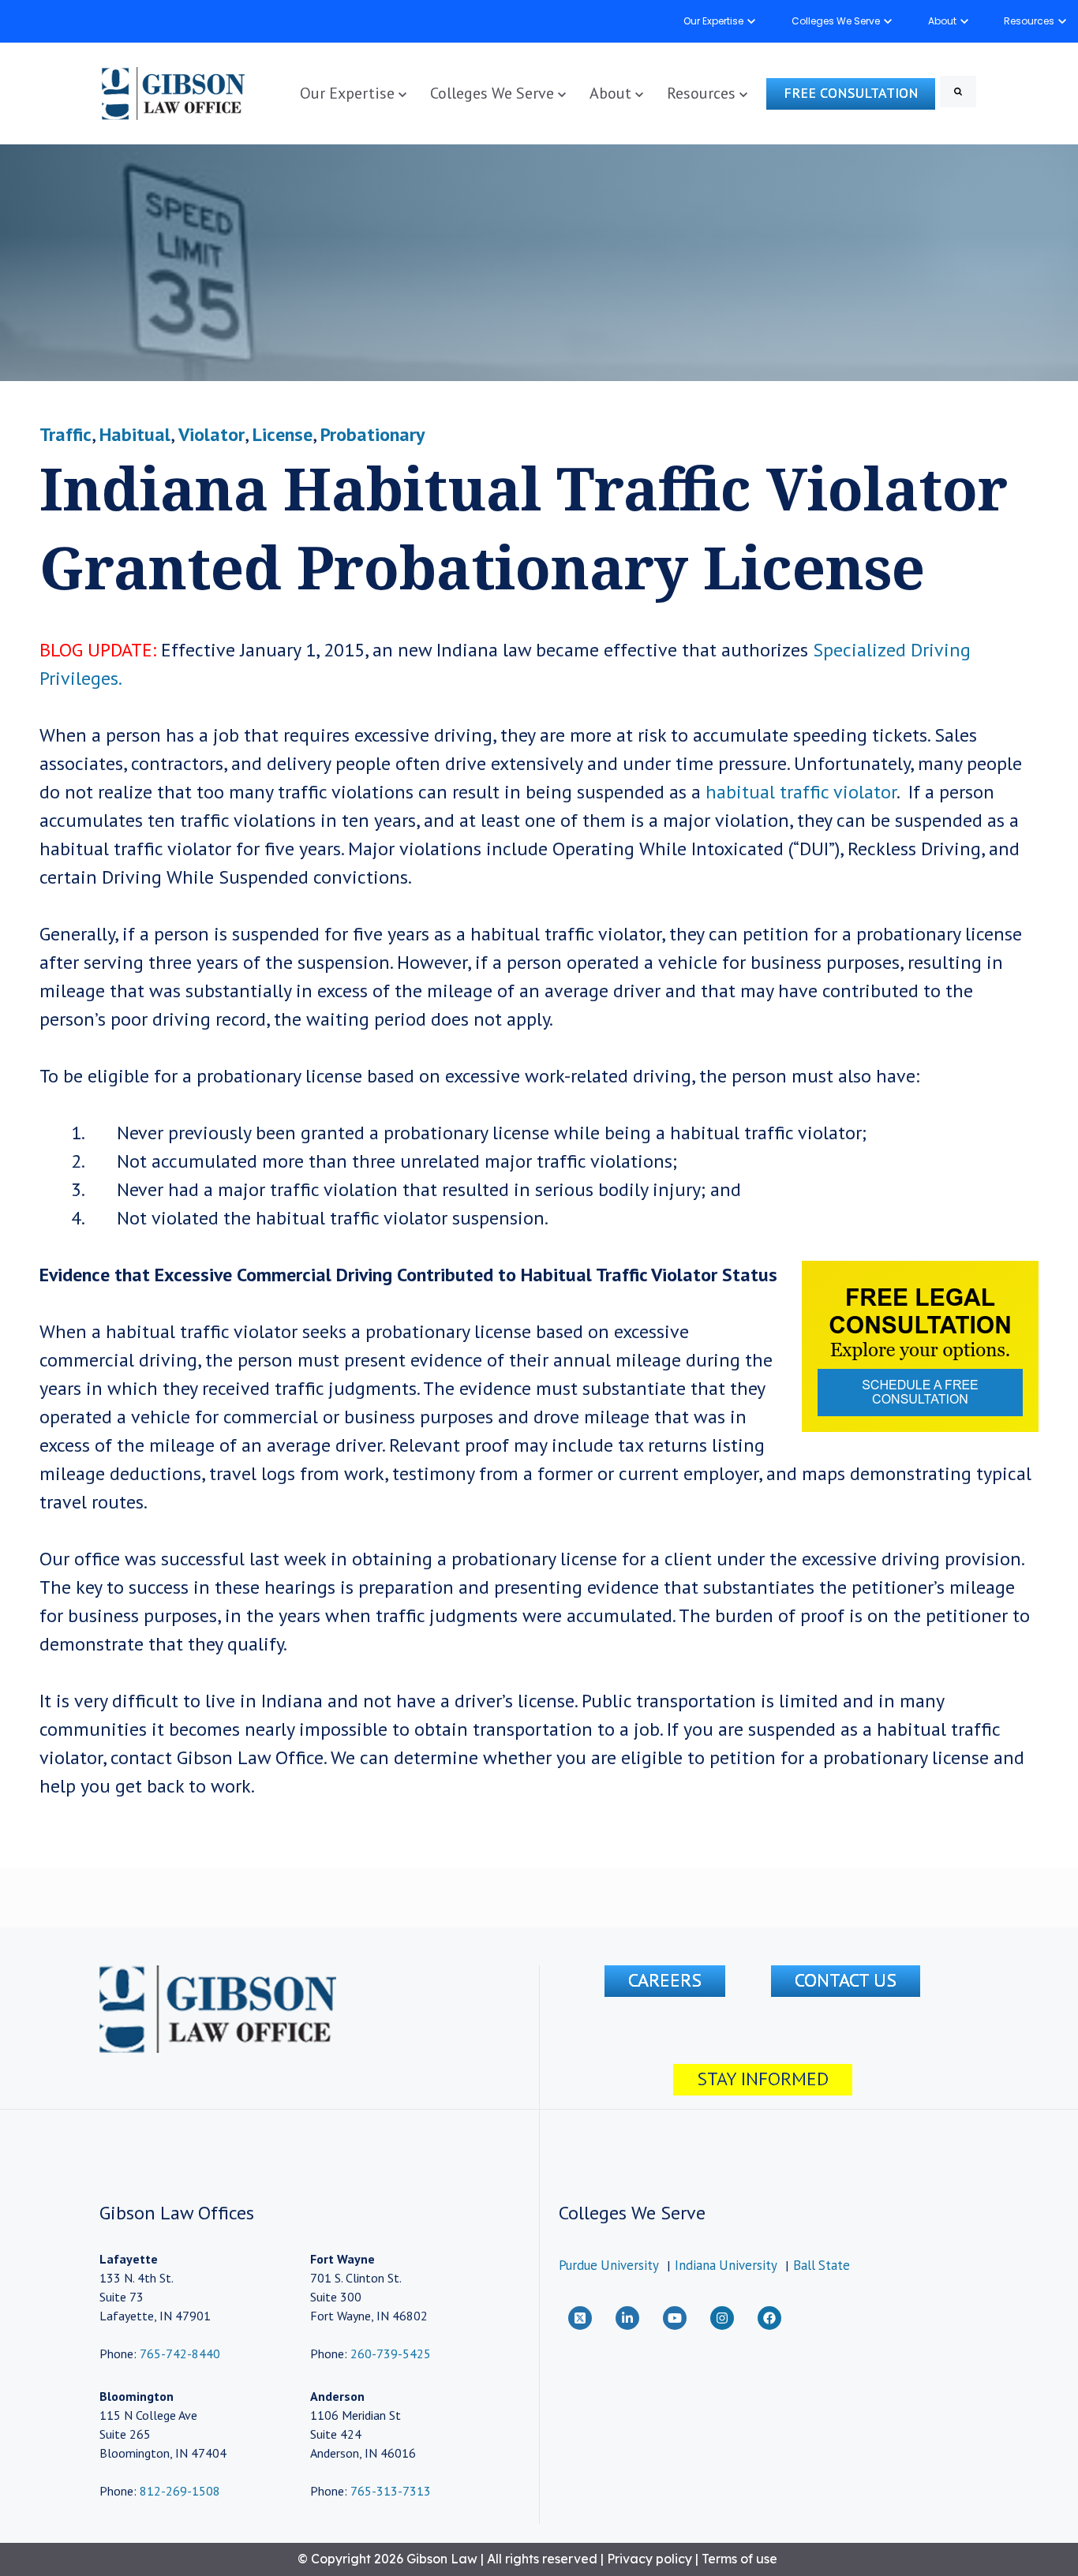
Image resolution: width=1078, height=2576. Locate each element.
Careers (665, 1980)
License (283, 434)
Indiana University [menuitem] (726, 2265)
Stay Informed (763, 2079)
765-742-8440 (178, 2354)
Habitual (135, 434)
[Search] (958, 92)
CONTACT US (846, 1980)
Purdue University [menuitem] (609, 2265)
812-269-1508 (180, 2491)
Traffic (66, 434)
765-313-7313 (391, 2491)
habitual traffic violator (801, 792)
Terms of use (739, 2559)
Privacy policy (649, 2559)
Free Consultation (851, 93)
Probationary (372, 434)
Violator (211, 434)
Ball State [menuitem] (822, 2265)
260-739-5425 (391, 2354)
